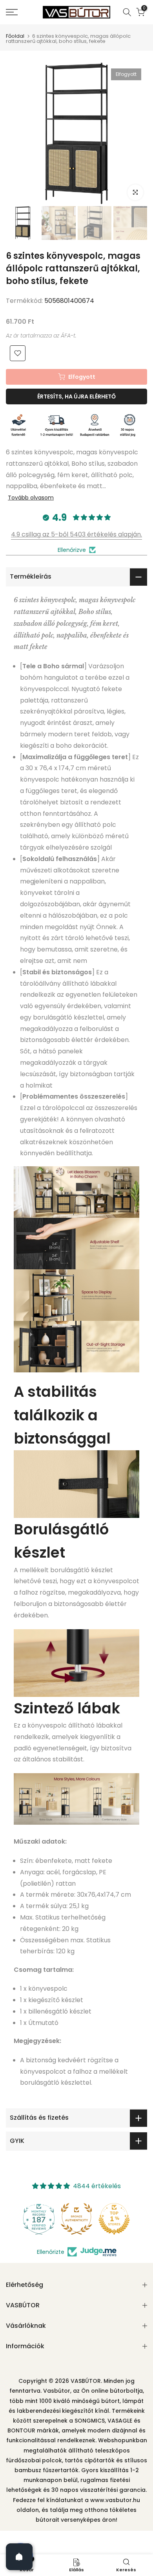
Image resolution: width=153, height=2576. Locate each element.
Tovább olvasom (31, 498)
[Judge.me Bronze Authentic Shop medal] (39, 2219)
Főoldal (15, 36)
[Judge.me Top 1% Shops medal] (76, 2219)
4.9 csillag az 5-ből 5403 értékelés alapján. (76, 534)
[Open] (19, 2557)
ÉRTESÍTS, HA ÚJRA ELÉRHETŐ (76, 396)
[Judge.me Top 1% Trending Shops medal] (114, 2219)
